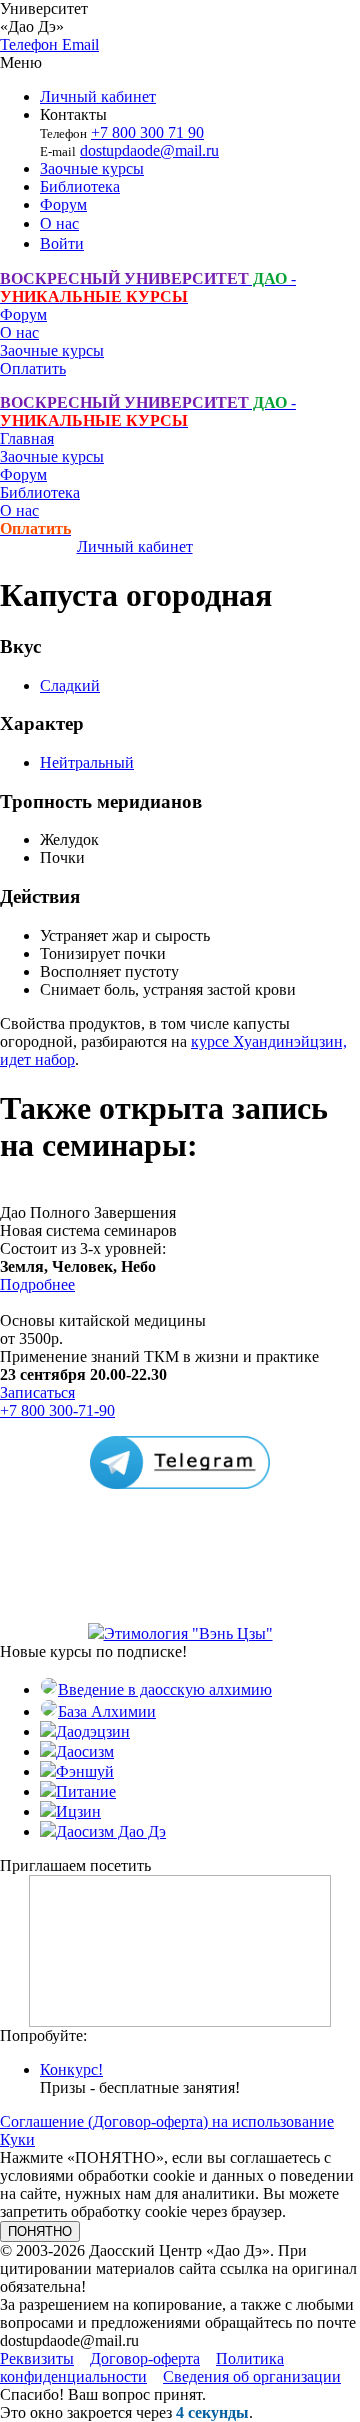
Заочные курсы (92, 168)
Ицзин (78, 1811)
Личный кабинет (98, 96)
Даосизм (85, 1751)
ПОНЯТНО (40, 2231)
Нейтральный (87, 762)
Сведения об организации (252, 2376)
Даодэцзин (93, 1731)
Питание (86, 1791)
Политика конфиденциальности (142, 2367)
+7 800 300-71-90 (57, 1410)
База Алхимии (107, 1711)
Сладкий (70, 685)
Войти (62, 243)
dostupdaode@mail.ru (149, 150)
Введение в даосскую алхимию (165, 1689)
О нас (59, 223)
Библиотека (80, 186)
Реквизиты (37, 2358)
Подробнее (37, 1284)
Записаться (37, 1392)
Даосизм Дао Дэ (111, 1831)
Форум (63, 204)
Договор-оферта (145, 2358)
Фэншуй (85, 1771)
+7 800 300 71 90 (147, 132)
